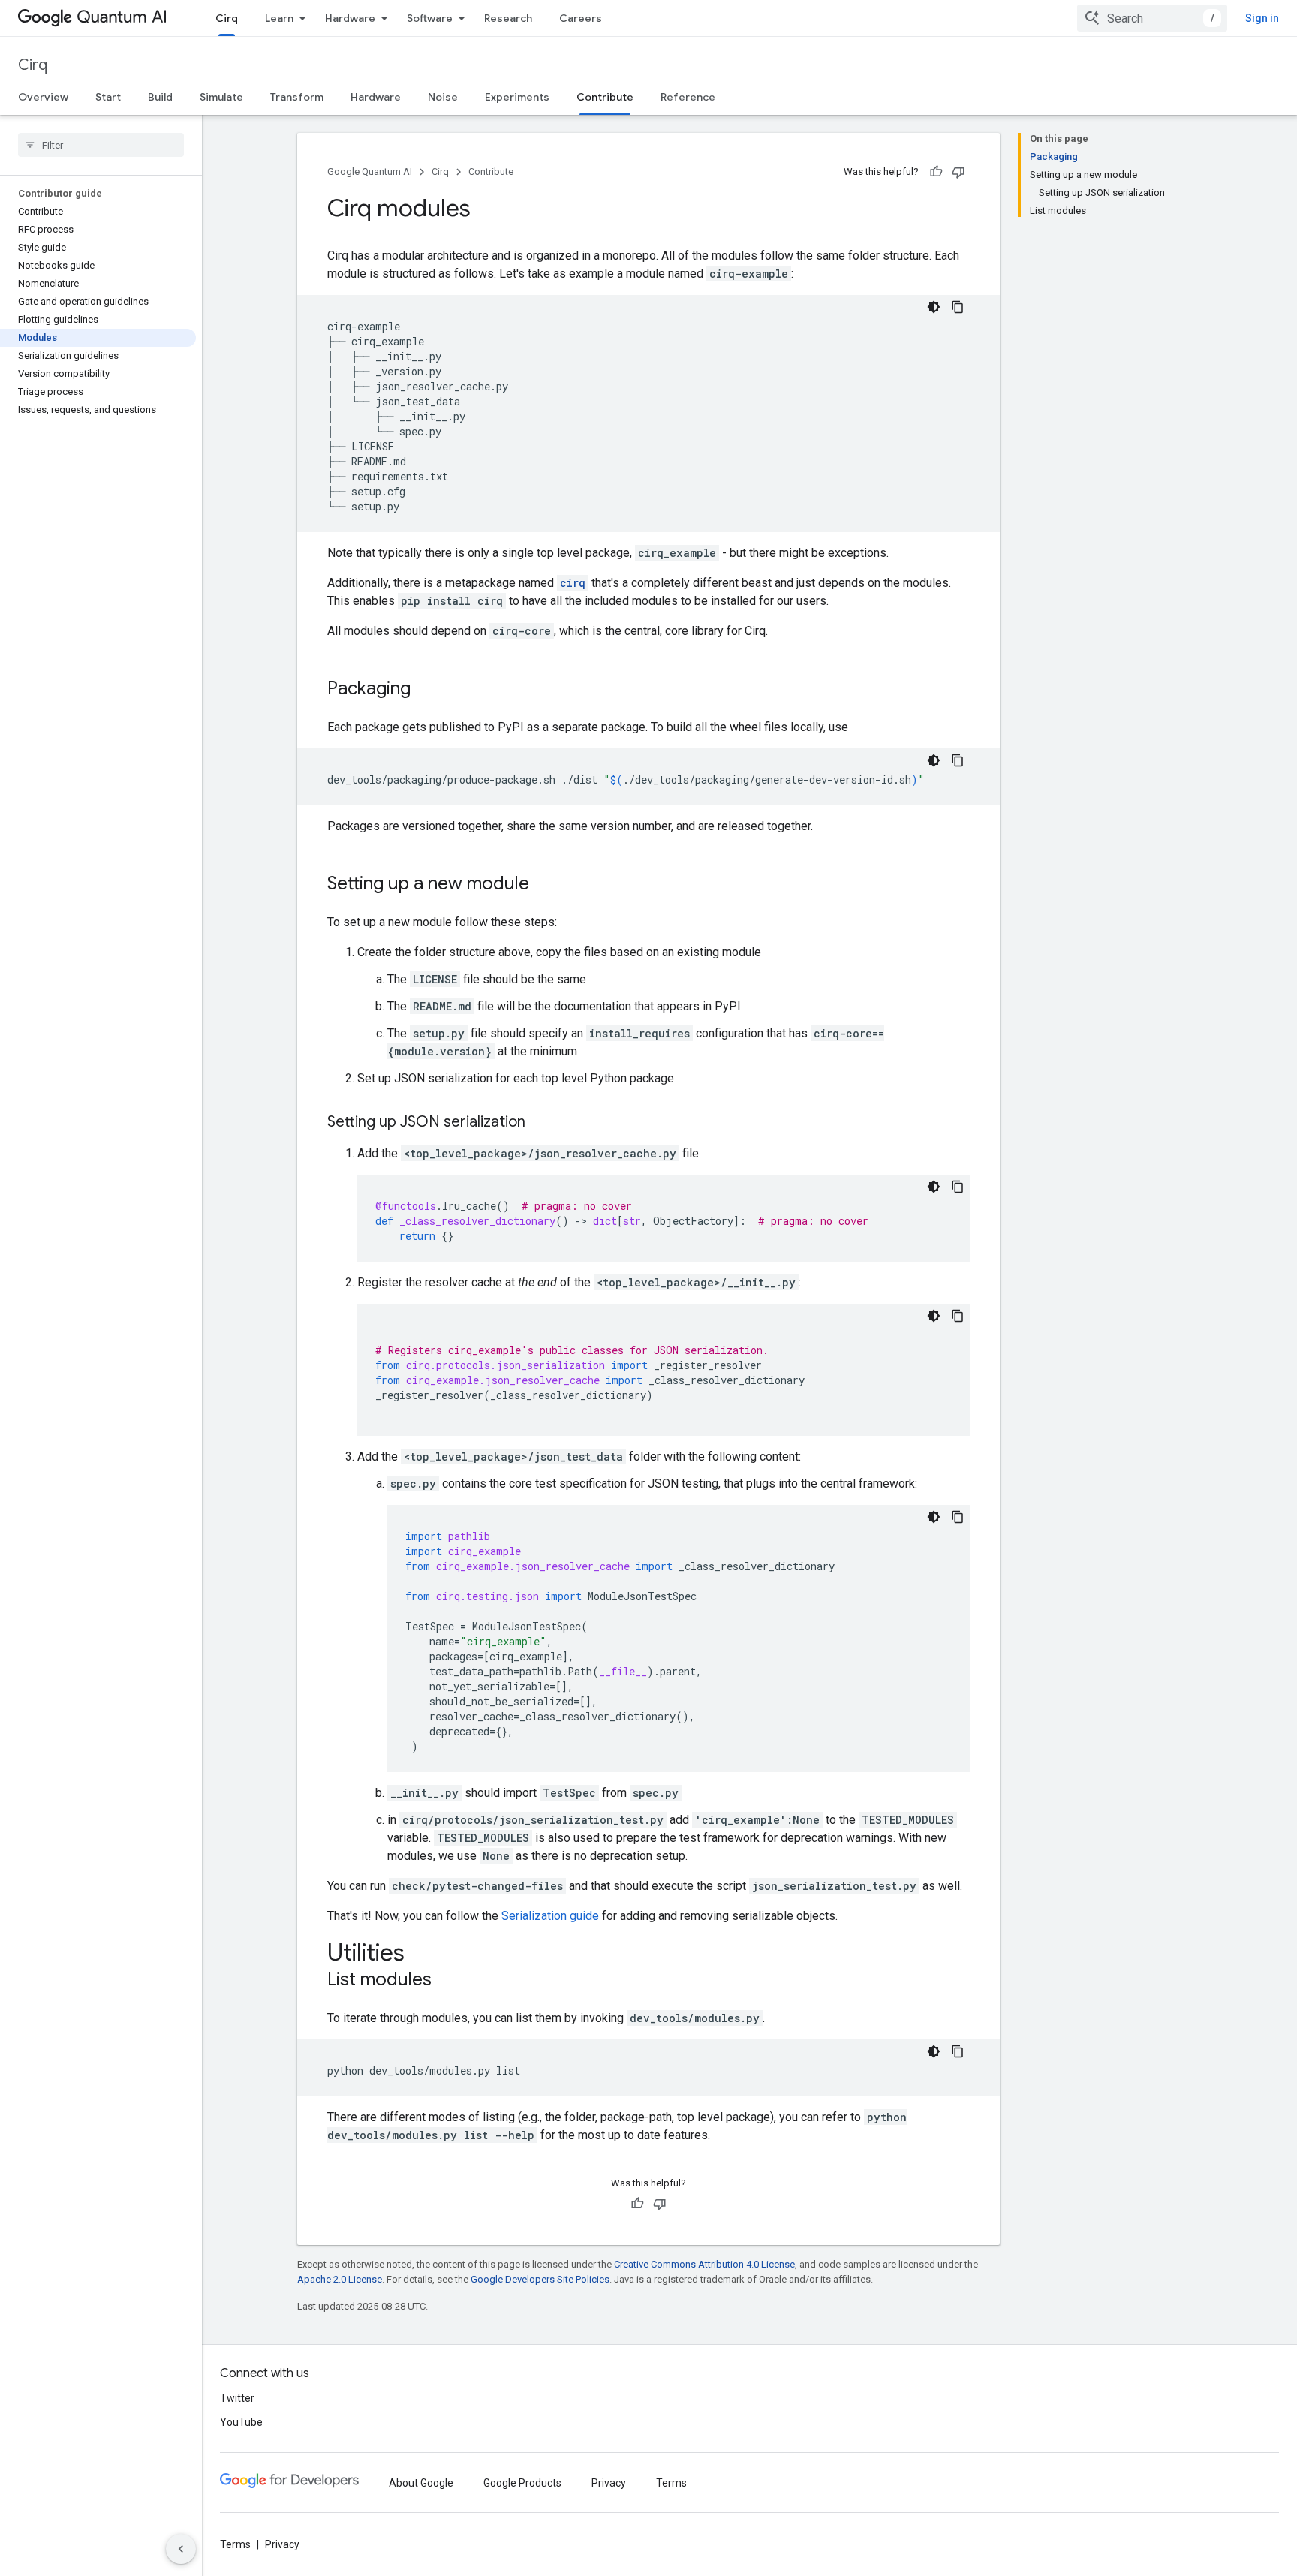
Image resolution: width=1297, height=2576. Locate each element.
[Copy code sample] (958, 307)
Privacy (609, 2483)
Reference (688, 97)
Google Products (522, 2483)
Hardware (350, 18)
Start (108, 97)
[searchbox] (101, 145)
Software (430, 18)
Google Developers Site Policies (540, 2279)
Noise (443, 97)
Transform (297, 97)
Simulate (221, 97)
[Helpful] (936, 172)
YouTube (241, 2422)
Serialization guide (550, 1916)
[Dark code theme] (934, 307)
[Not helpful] (958, 172)
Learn (279, 18)
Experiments (517, 97)
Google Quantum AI (370, 172)
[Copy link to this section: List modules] (447, 1981)
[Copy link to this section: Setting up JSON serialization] (540, 1123)
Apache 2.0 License (340, 2279)
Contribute (605, 97)
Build (160, 97)
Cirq (227, 18)
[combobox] (1152, 18)
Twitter (237, 2398)
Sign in (1262, 18)
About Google (421, 2483)
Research (508, 18)
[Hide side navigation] (181, 2549)
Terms (671, 2483)
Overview (43, 97)
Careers (581, 18)
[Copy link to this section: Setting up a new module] (544, 885)
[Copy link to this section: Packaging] (426, 690)
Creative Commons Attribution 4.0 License (704, 2264)
